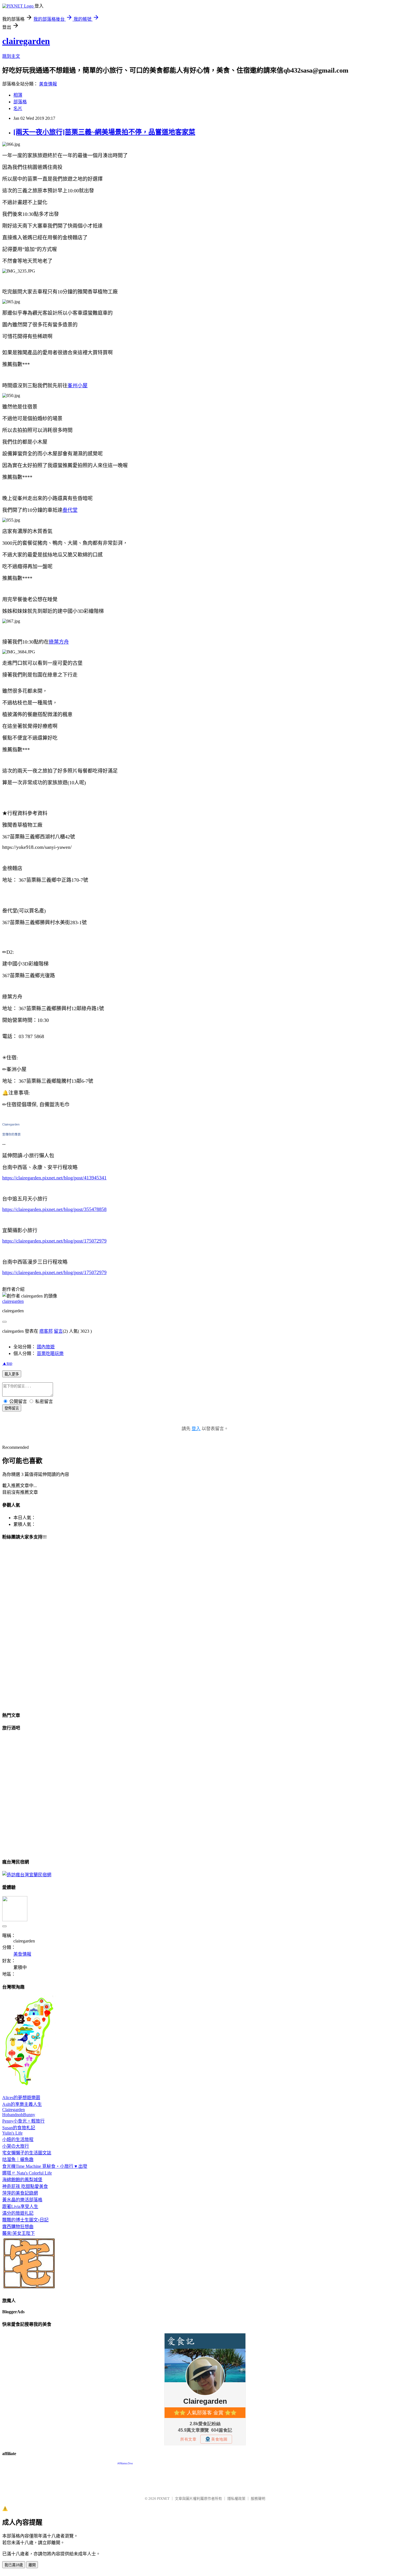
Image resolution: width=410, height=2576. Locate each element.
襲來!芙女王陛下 (19, 2233)
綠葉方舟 (59, 642)
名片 (18, 108)
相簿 (18, 95)
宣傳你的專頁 (11, 1134)
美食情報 (48, 84)
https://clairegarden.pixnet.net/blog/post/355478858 (54, 1209)
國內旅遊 (46, 1347)
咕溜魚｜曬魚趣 (18, 2160)
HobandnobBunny (19, 2115)
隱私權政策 (236, 2499)
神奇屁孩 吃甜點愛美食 (25, 2186)
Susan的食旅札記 (19, 2128)
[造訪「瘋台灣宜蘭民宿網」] (27, 1875)
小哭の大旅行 (16, 2146)
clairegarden (26, 41)
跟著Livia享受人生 (20, 2206)
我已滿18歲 (14, 2565)
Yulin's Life (12, 2133)
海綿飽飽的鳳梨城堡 (22, 2180)
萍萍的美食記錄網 (20, 2193)
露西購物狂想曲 (18, 2227)
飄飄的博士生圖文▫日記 (25, 2220)
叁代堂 (70, 510)
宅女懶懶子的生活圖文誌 (27, 2153)
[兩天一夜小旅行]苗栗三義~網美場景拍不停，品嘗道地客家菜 (104, 132)
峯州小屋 (78, 386)
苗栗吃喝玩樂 (50, 1353)
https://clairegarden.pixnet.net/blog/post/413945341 (54, 1178)
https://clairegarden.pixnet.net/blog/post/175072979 (54, 1241)
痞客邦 (46, 1331)
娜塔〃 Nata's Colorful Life (27, 2173)
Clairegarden (11, 1124)
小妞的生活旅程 (18, 2139)
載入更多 (12, 1374)
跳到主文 (11, 56)
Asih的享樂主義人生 (22, 2104)
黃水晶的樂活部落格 (22, 2200)
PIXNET (163, 2499)
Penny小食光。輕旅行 (23, 2121)
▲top (7, 1363)
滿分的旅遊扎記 (18, 2213)
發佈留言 (12, 1408)
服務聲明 (258, 2499)
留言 (58, 1331)
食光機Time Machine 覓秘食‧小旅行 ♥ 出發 (45, 2166)
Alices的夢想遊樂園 (21, 2098)
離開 (32, 2565)
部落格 (20, 102)
